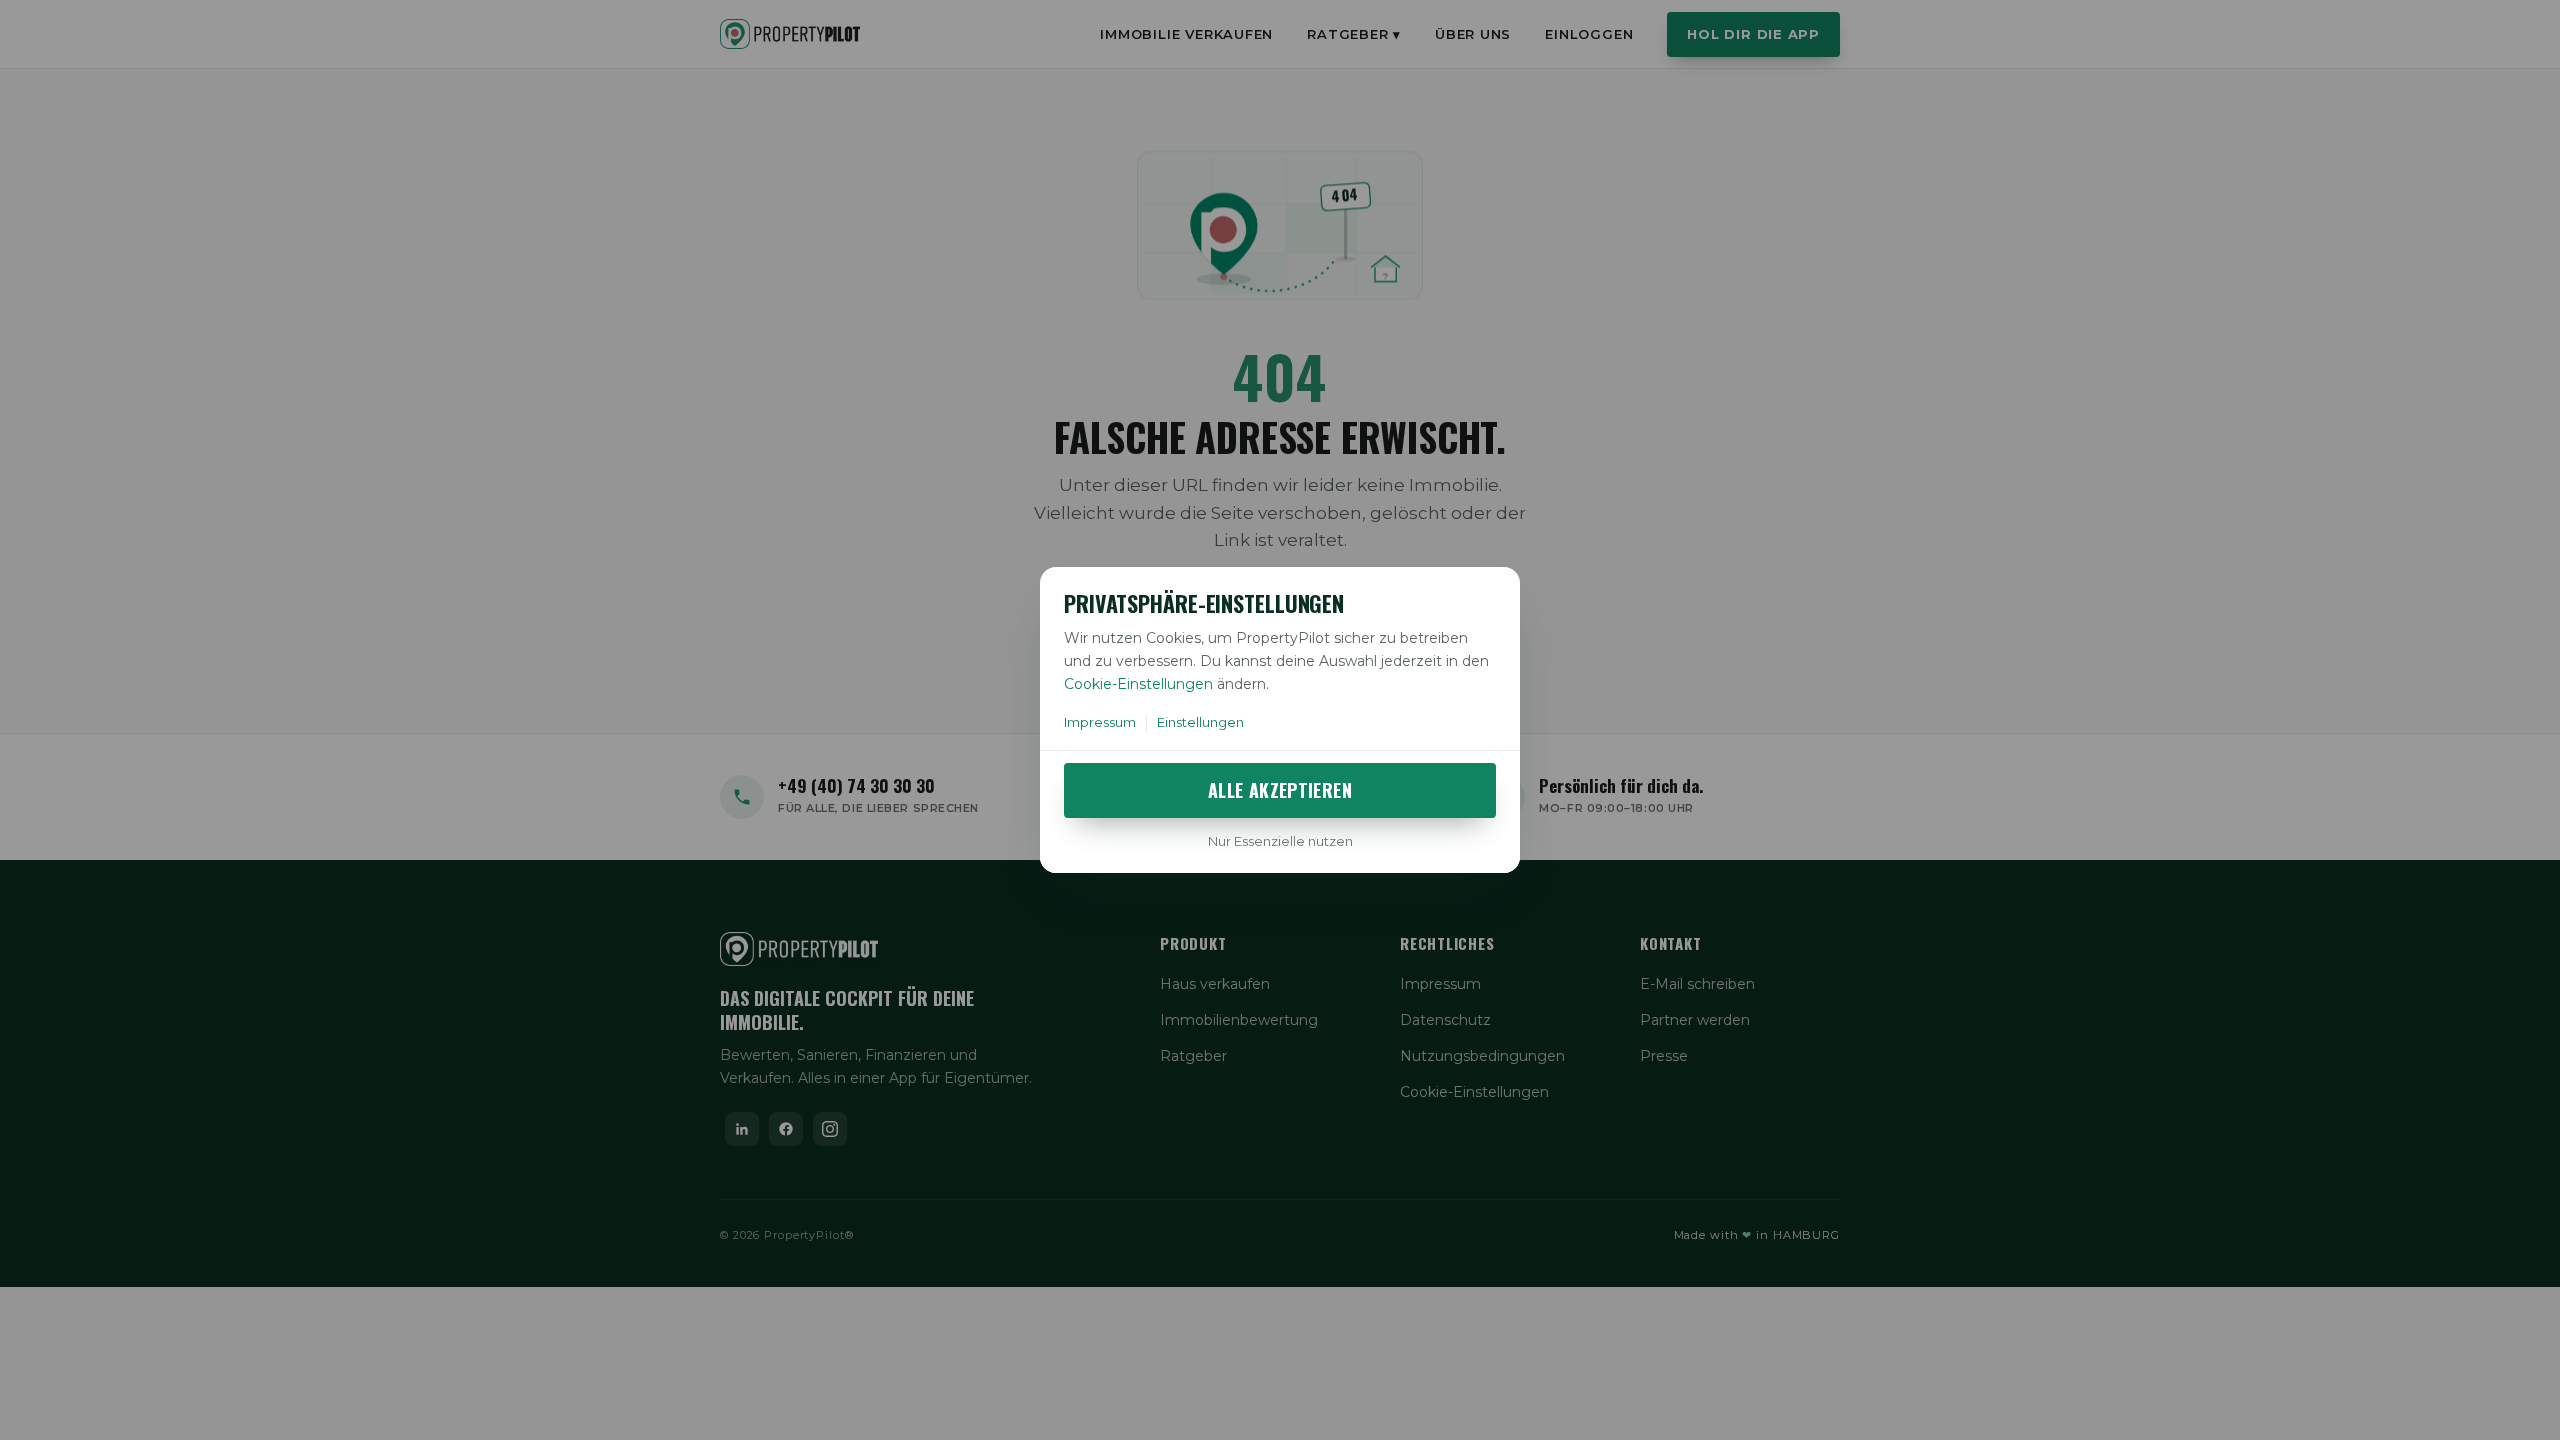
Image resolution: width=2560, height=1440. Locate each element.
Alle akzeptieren (1280, 790)
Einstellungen (1200, 722)
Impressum (1100, 722)
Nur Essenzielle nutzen (1280, 841)
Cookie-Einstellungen (1138, 684)
